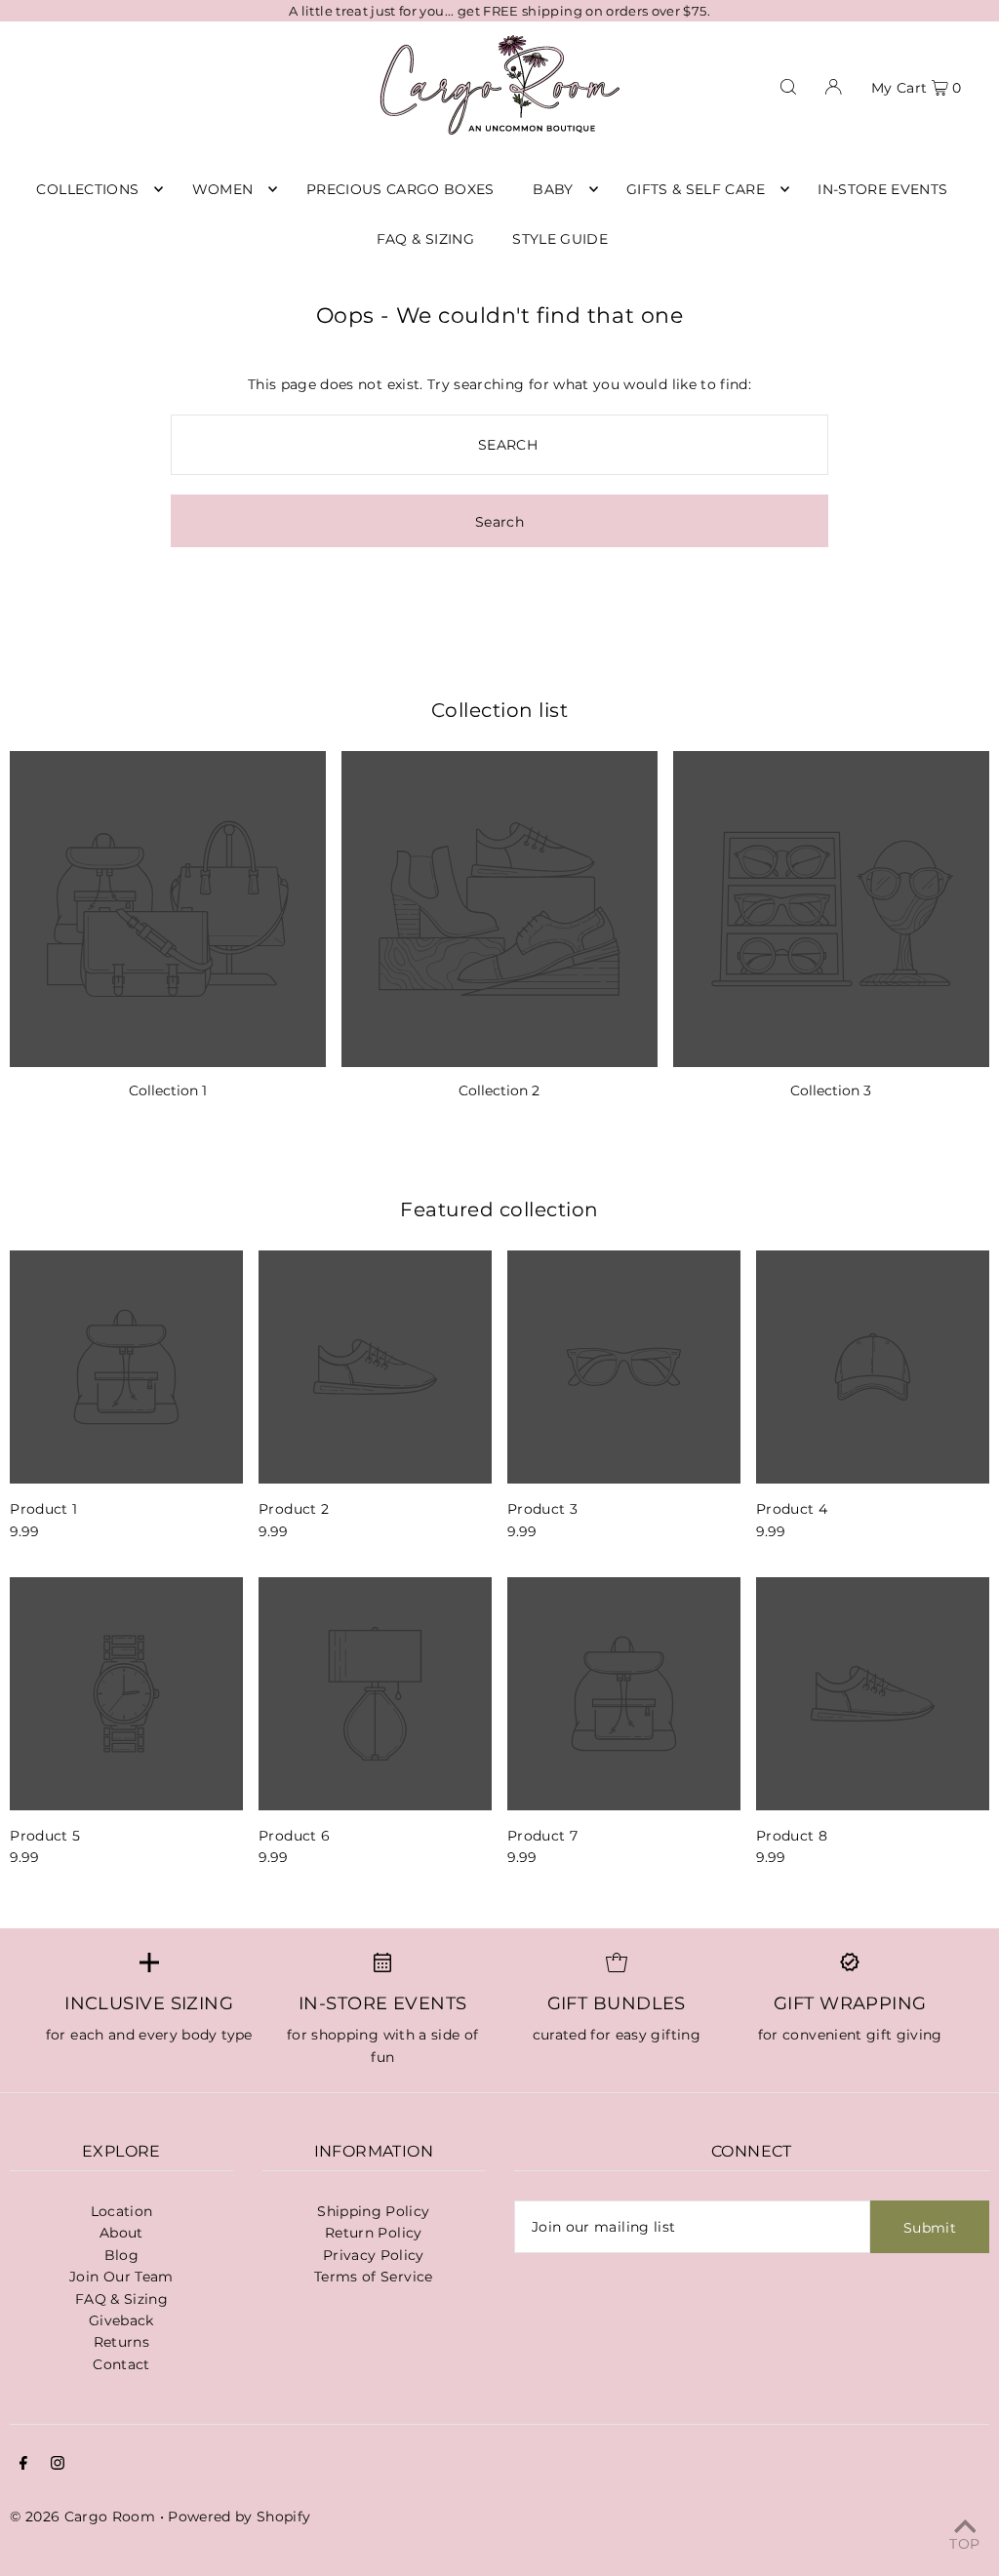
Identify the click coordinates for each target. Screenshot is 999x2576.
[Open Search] (788, 85)
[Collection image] (168, 909)
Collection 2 (499, 1090)
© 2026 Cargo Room (82, 2517)
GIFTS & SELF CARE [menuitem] (696, 189)
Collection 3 (831, 1090)
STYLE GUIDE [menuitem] (560, 239)
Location (122, 2211)
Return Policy (374, 2233)
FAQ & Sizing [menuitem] (425, 239)
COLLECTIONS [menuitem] (87, 189)
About (121, 2233)
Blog (121, 2255)
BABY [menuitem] (553, 189)
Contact (121, 2364)
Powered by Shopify (239, 2517)
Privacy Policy (374, 2255)
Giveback (121, 2320)
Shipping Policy (373, 2211)
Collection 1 (168, 1090)
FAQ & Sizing (121, 2299)
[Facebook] (23, 2465)
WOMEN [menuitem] (223, 189)
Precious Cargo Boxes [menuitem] (400, 189)
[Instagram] (58, 2465)
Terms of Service (374, 2277)
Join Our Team (121, 2277)
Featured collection (499, 1209)
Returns (121, 2342)
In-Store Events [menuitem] (882, 189)
